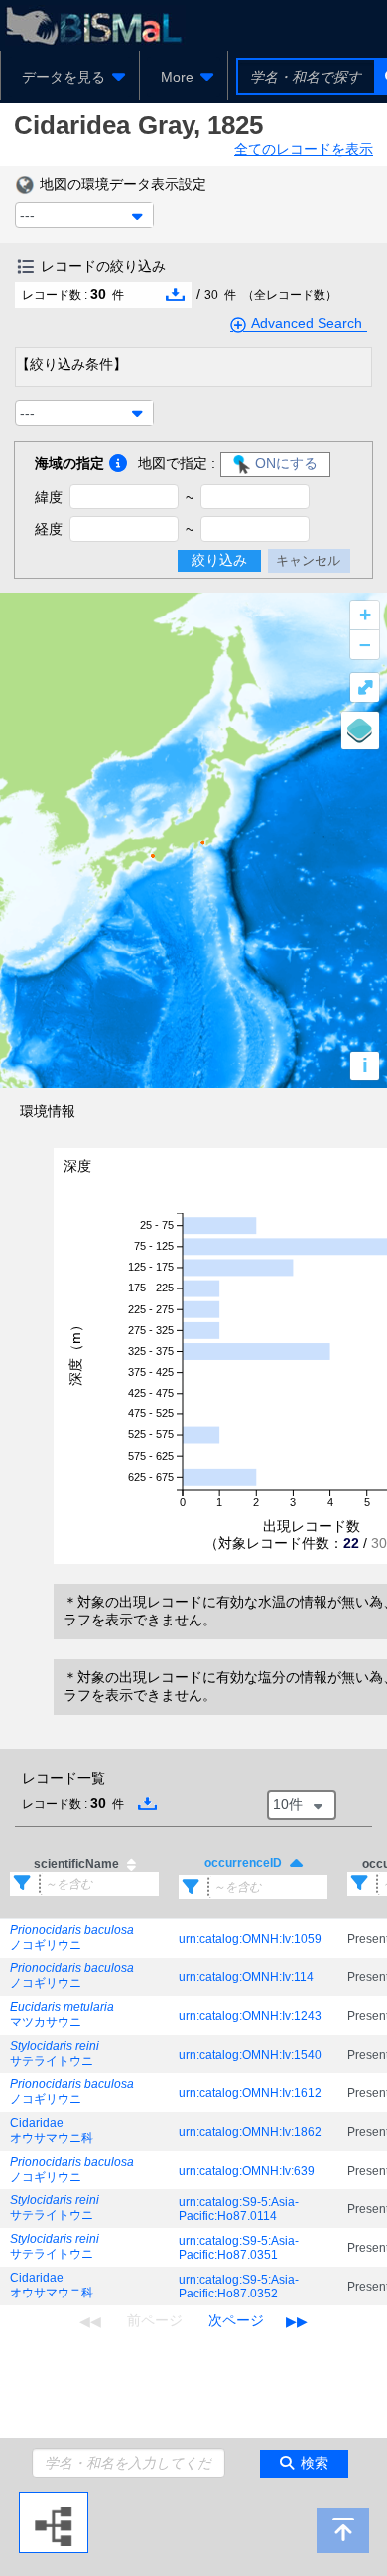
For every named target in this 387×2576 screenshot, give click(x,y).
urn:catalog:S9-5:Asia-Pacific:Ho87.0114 (239, 2209)
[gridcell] (84, 1939)
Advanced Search (307, 323)
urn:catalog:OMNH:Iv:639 (247, 2171)
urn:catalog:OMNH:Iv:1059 (250, 1939)
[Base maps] (360, 730)
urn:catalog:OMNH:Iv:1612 (250, 2093)
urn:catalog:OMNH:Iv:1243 (250, 2016)
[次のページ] (236, 2321)
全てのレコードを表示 (304, 149)
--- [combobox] (27, 215)
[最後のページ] (297, 2321)
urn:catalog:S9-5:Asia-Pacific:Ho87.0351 (239, 2248)
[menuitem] (70, 77)
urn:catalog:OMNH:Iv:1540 (250, 2055)
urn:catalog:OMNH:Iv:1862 (250, 2132)
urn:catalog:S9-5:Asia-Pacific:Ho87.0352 (239, 2287)
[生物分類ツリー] (54, 2500)
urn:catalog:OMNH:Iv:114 (246, 1977)
